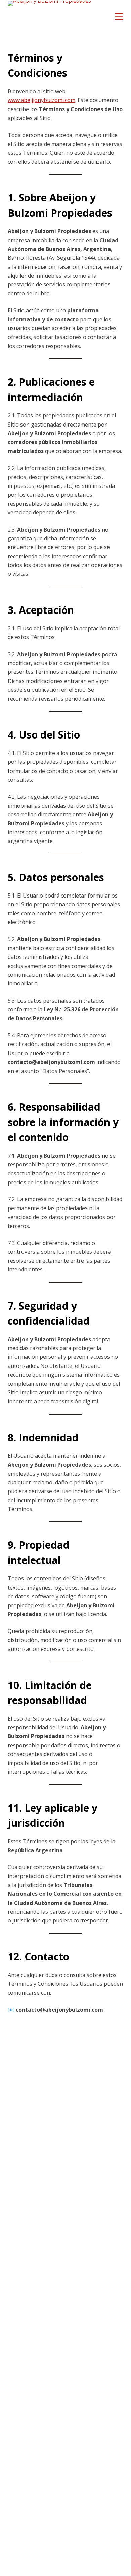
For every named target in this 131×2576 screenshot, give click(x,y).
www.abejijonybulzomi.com (41, 100)
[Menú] (119, 17)
